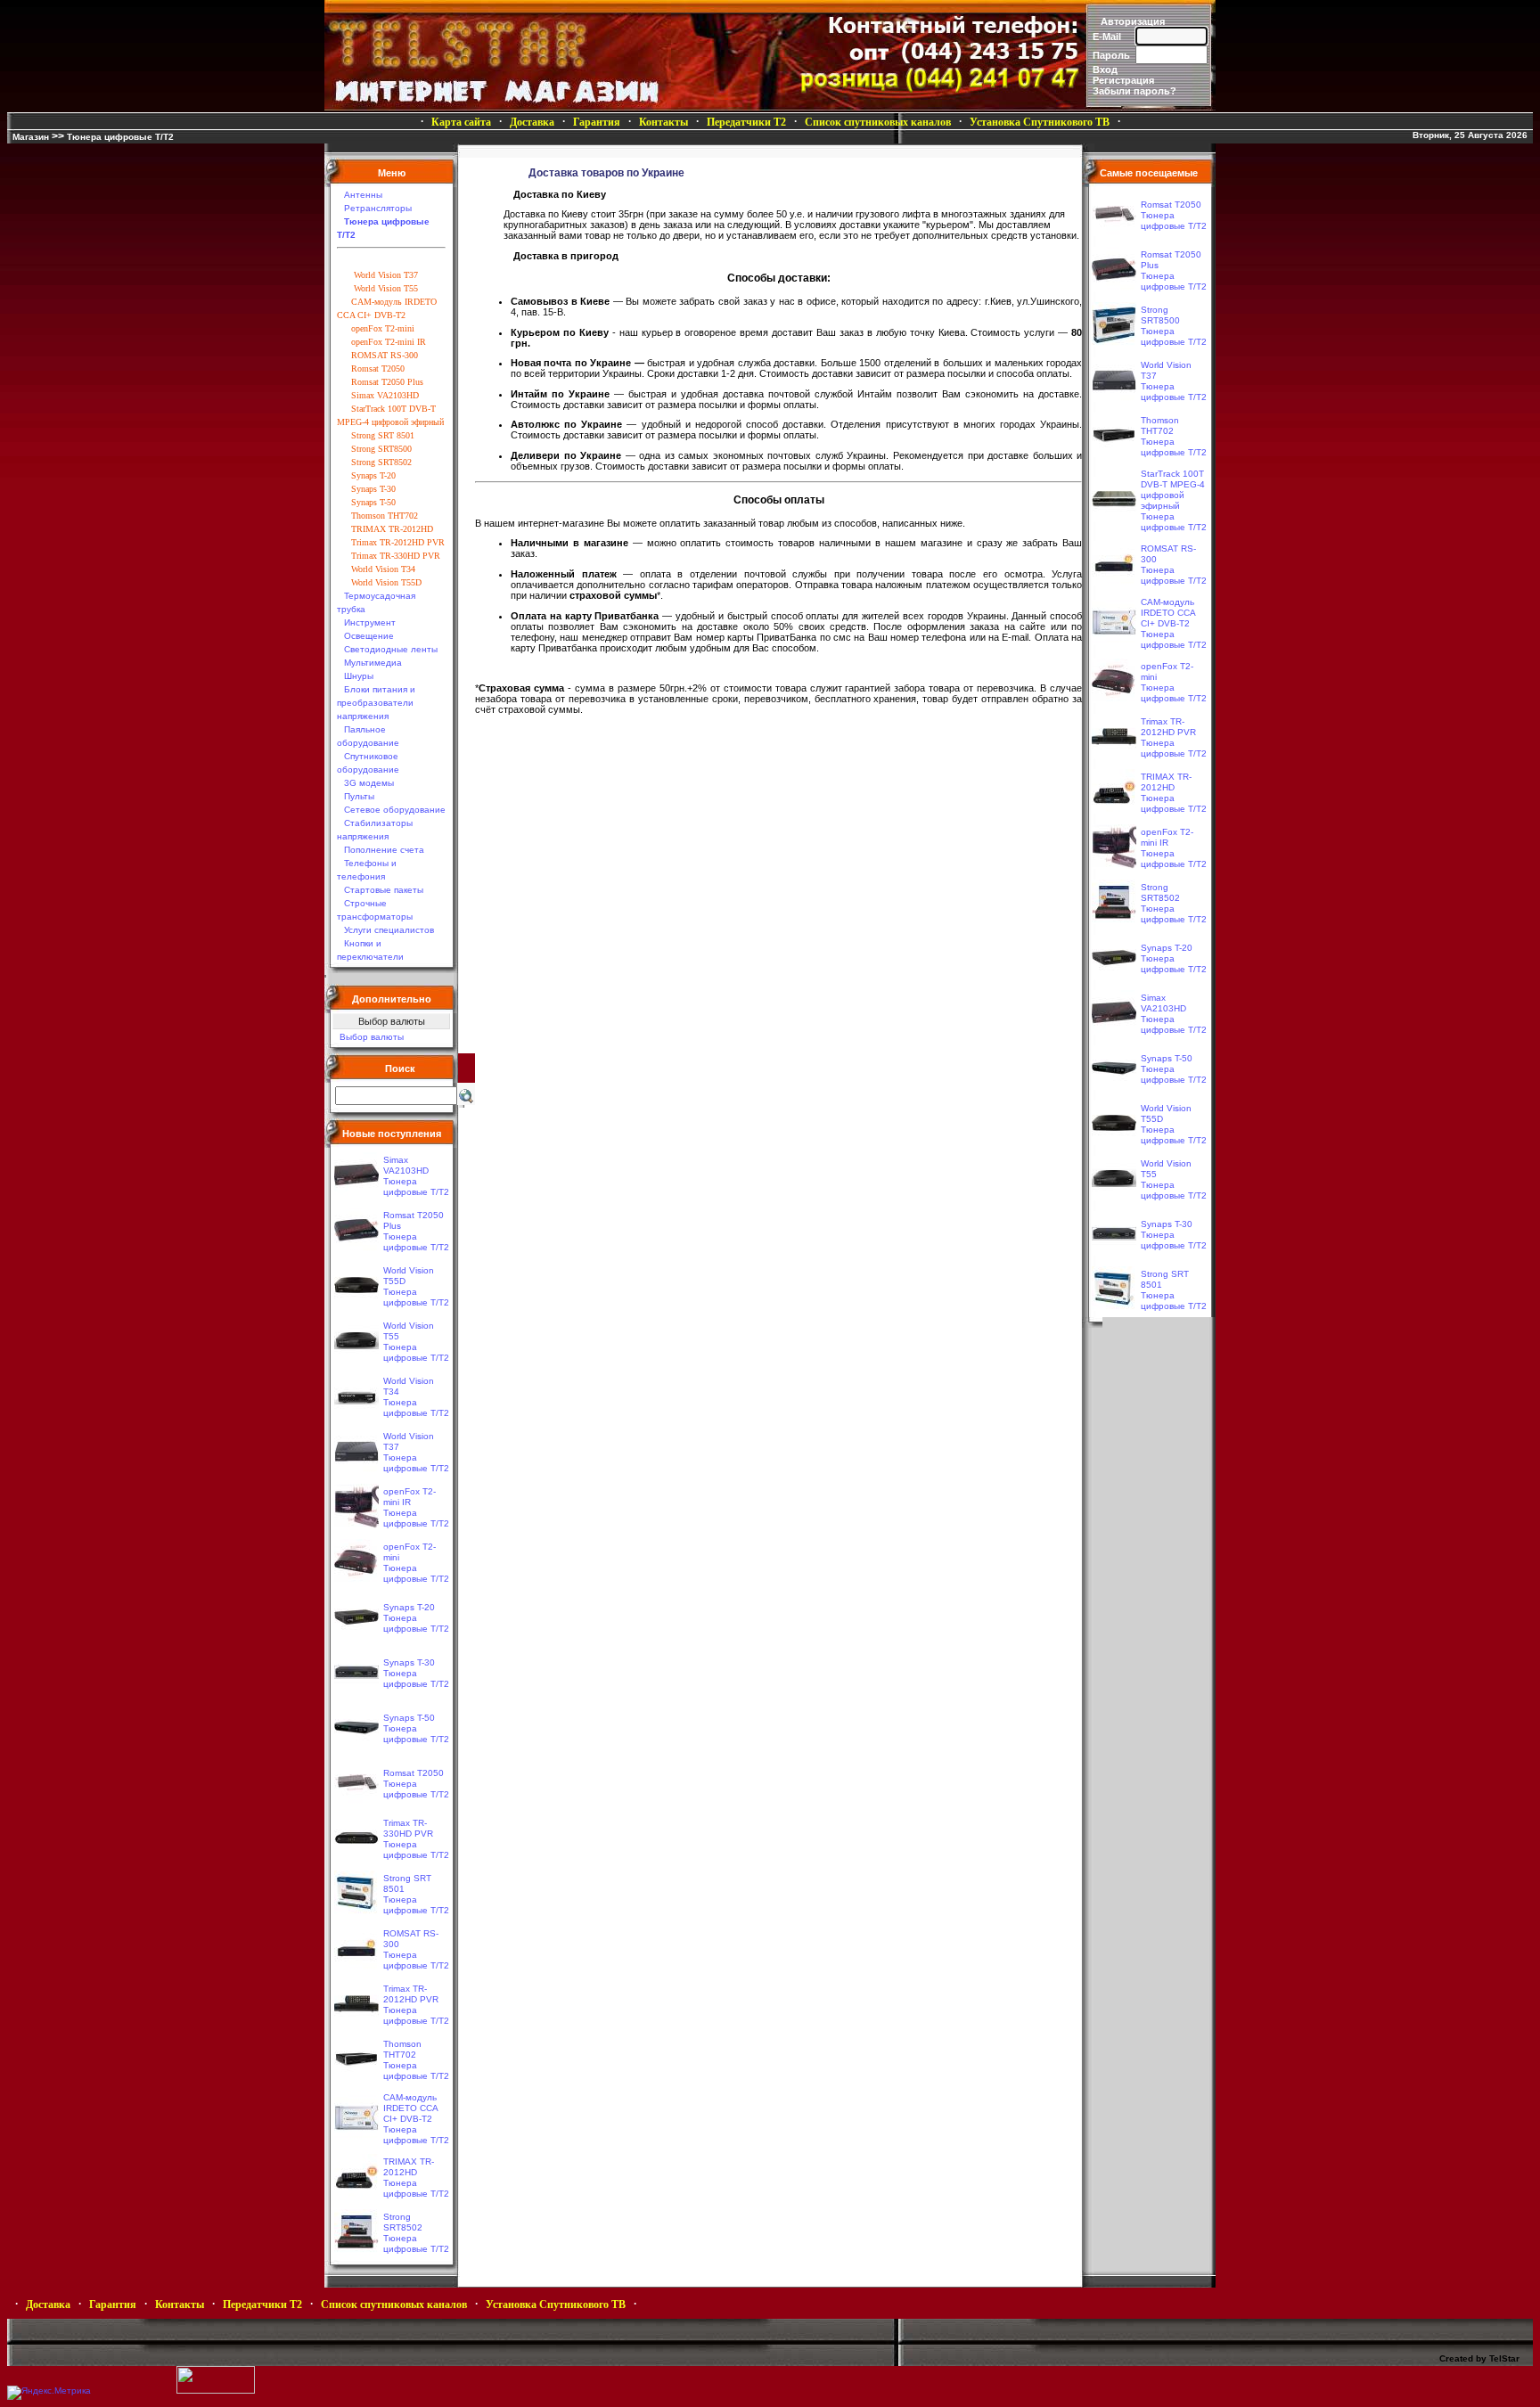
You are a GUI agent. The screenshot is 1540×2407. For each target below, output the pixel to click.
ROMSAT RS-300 (385, 355)
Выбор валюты (372, 1037)
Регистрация (1123, 80)
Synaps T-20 (373, 475)
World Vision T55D (386, 582)
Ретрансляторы (378, 208)
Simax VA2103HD (385, 395)
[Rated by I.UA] (216, 2391)
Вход (1105, 70)
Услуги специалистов (389, 930)
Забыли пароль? (1135, 91)
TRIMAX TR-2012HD (392, 529)
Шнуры (359, 676)
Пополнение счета (384, 850)
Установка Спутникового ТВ (1040, 122)
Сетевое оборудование (395, 810)
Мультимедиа (373, 663)
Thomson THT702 (385, 516)
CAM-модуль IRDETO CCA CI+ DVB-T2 (410, 2108)
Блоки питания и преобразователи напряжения (376, 703)
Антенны (363, 195)
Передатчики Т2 (746, 122)
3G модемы (369, 783)
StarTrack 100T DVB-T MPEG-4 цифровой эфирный (1173, 490)
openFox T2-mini (383, 328)
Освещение (369, 636)
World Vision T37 (385, 275)
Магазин (31, 137)
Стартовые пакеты (384, 890)
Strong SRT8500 (381, 449)
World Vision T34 (383, 569)
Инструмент (370, 622)
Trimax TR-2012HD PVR (398, 542)
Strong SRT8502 (381, 462)
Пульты (359, 796)
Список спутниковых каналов (878, 122)
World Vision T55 (385, 288)
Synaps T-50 (373, 502)
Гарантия (597, 122)
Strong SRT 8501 (383, 435)
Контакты (664, 122)
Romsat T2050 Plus (387, 382)
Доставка (532, 122)
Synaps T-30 (373, 489)
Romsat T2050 (378, 368)
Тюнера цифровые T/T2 (120, 137)
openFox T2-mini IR (389, 342)
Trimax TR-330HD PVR (396, 556)
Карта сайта (461, 122)
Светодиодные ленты (391, 649)
